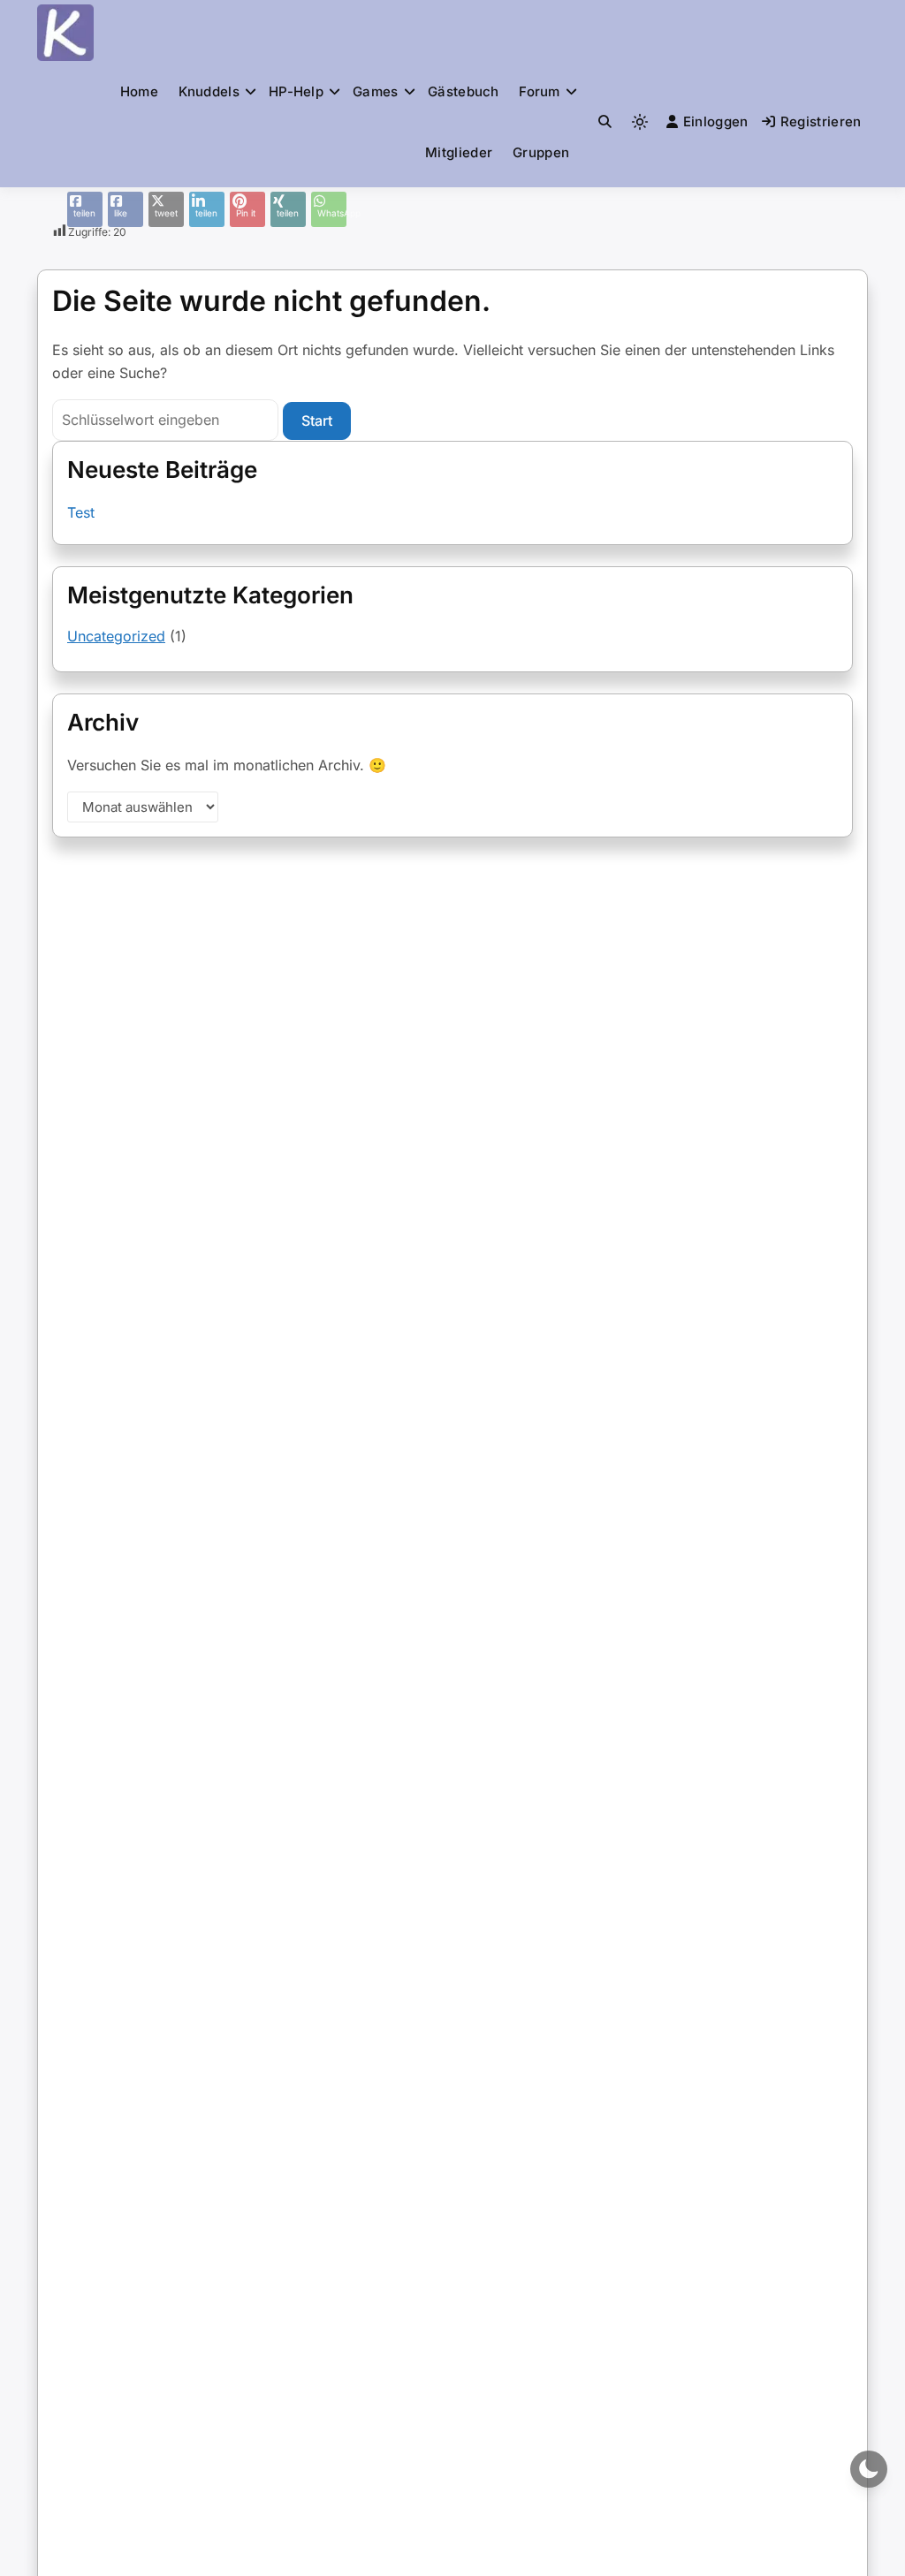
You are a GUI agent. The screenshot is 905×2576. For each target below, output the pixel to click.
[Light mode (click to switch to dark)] (640, 122)
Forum (540, 91)
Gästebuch (464, 91)
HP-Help (296, 91)
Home (139, 91)
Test (81, 512)
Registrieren (821, 121)
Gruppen (541, 152)
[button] (605, 121)
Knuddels (209, 91)
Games (376, 91)
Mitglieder (459, 152)
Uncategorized (116, 636)
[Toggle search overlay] (605, 122)
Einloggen (716, 121)
